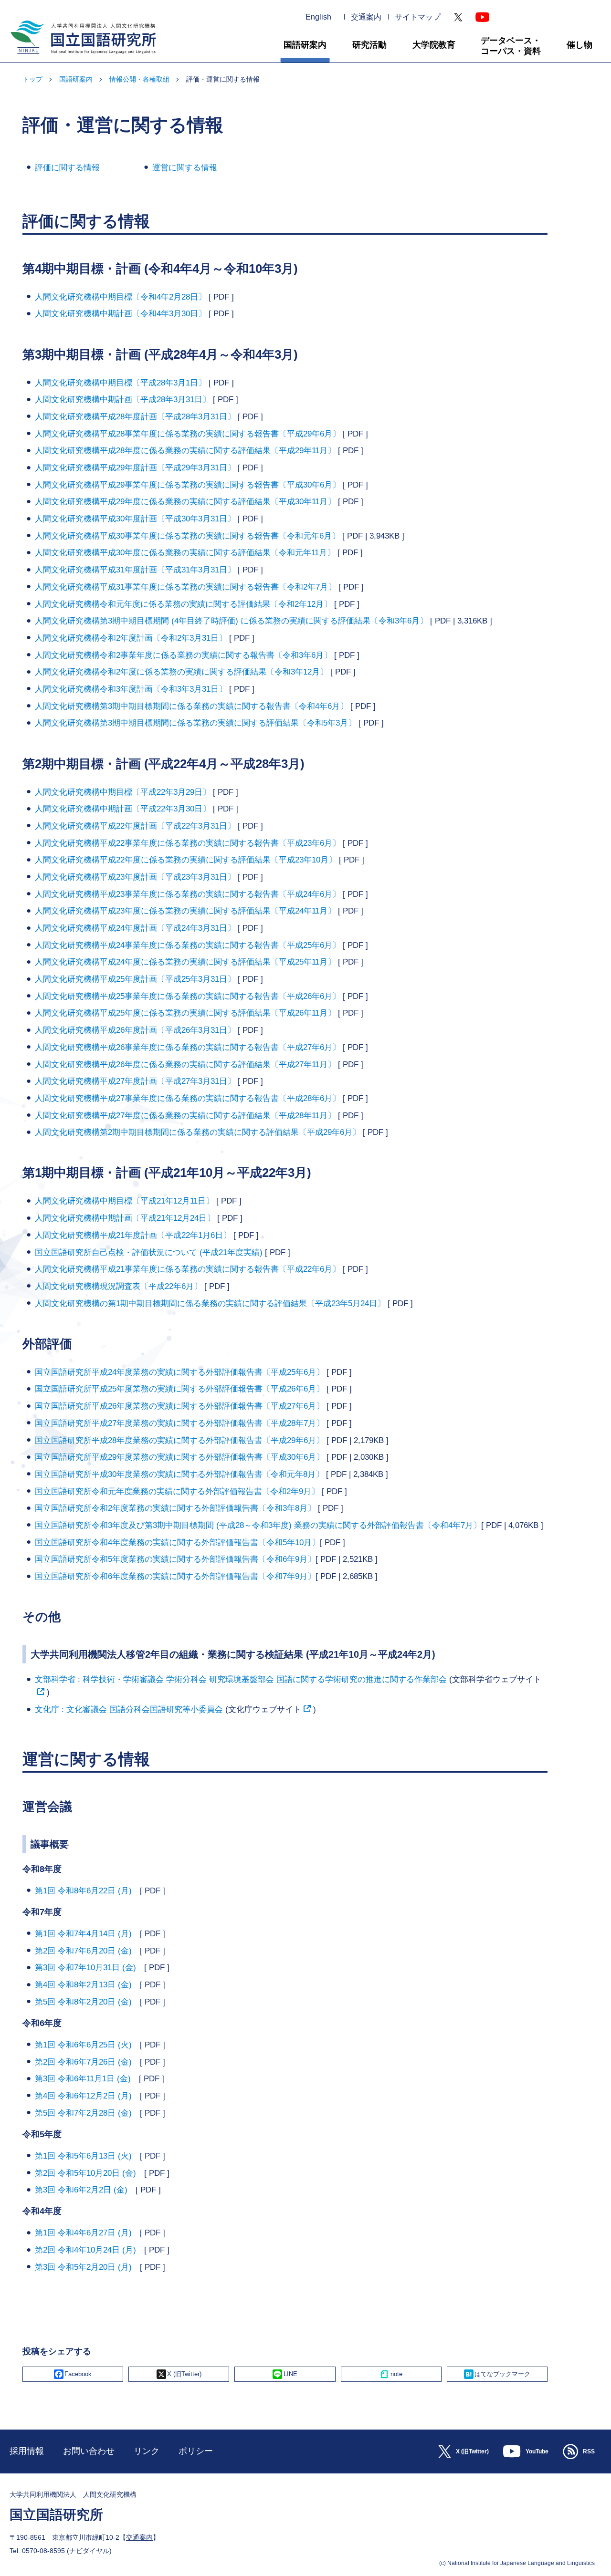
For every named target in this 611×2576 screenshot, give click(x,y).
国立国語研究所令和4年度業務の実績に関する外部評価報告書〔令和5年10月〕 (177, 1542)
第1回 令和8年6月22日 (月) (87, 1891)
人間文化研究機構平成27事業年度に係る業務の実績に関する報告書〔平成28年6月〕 (188, 1098)
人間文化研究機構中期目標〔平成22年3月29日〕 (123, 792)
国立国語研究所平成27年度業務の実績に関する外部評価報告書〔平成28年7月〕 (179, 1423)
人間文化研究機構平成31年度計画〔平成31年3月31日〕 (135, 570)
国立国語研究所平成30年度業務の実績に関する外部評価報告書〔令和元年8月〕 (179, 1474)
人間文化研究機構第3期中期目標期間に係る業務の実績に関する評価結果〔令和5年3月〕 (195, 723)
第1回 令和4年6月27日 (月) (87, 2233)
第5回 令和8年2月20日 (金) (87, 2002)
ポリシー (196, 2451)
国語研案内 (305, 45)
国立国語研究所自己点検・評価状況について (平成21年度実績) (150, 1252)
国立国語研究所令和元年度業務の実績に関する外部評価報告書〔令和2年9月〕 (177, 1491)
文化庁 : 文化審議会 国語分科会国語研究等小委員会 (129, 1709)
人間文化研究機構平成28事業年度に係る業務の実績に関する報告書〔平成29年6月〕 (188, 434)
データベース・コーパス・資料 (511, 46)
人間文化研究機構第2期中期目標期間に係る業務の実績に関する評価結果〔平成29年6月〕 (198, 1132)
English (318, 17)
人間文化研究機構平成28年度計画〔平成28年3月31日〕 (135, 417)
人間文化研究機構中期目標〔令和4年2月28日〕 (121, 297)
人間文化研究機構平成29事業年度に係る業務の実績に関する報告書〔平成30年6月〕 (188, 485)
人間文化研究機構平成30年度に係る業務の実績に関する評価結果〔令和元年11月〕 (185, 553)
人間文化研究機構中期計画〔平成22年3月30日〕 (123, 809)
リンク (147, 2451)
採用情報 (27, 2451)
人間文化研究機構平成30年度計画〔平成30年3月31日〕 (135, 519)
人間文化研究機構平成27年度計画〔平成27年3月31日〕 (135, 1081)
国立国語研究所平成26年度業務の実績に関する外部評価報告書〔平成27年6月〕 (179, 1406)
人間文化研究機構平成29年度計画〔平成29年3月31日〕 (135, 468)
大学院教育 (434, 45)
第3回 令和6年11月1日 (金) (87, 2079)
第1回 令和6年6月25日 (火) (87, 2045)
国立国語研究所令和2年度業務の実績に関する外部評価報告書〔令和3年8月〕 (175, 1508)
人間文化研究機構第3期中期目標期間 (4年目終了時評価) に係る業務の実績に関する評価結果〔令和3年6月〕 (231, 621)
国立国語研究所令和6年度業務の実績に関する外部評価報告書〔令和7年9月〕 (175, 1576)
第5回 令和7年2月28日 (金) (87, 2113)
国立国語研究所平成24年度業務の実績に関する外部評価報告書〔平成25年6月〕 (179, 1372)
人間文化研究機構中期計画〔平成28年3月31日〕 (123, 400)
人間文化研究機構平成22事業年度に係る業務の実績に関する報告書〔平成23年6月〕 (188, 843)
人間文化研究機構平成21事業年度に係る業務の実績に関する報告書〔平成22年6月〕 (188, 1269)
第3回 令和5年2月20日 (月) (87, 2267)
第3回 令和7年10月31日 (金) (90, 1968)
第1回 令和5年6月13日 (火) (87, 2156)
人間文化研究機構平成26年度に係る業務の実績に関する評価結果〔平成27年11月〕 (185, 1065)
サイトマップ (418, 17)
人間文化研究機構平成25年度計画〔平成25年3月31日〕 (135, 979)
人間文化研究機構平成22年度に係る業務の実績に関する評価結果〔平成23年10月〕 (186, 860)
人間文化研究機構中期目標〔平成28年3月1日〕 (121, 383)
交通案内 (366, 17)
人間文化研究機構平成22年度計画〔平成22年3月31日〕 (135, 826)
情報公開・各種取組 (139, 79)
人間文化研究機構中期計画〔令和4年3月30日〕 (121, 314)
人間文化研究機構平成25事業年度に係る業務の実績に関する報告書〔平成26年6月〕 (188, 996)
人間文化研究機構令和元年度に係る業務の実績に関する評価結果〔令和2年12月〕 (183, 604)
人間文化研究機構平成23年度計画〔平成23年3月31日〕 (135, 877)
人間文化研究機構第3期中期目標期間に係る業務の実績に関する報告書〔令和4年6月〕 (191, 706)
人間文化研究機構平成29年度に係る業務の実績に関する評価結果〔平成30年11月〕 (185, 502)
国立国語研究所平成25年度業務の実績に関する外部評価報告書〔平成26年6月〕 (179, 1389)
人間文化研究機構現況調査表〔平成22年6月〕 (118, 1286)
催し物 (579, 45)
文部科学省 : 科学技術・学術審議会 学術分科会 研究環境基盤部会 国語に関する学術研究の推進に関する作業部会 (241, 1679)
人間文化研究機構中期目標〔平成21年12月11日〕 (124, 1201)
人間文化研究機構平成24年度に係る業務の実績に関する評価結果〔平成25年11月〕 (185, 962)
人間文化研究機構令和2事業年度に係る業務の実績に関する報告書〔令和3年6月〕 (183, 655)
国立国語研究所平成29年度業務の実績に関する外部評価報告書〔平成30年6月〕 (179, 1457)
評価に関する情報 (67, 168)
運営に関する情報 (185, 168)
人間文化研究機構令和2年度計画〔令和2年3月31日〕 (131, 638)
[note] (391, 2374)
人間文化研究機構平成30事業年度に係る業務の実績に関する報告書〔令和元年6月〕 (187, 536)
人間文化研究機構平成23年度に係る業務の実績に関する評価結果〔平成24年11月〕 (185, 911)
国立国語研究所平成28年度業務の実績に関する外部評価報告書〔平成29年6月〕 (179, 1440)
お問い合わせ (89, 2451)
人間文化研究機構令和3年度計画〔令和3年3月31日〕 (131, 689)
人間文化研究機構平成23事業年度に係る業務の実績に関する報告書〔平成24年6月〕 (188, 894)
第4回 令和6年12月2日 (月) (87, 2096)
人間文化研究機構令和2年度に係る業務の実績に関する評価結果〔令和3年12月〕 (181, 672)
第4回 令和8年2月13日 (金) (87, 1985)
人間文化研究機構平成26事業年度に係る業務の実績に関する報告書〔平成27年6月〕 (188, 1047)
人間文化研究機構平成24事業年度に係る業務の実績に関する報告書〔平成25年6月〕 (188, 945)
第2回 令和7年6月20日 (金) (87, 1951)
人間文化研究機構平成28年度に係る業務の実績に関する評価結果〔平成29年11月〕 (185, 451)
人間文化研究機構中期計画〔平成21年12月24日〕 (125, 1218)
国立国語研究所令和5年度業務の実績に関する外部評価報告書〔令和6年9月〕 (175, 1559)
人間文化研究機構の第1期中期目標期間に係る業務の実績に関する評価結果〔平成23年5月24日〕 (210, 1304)
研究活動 (369, 45)
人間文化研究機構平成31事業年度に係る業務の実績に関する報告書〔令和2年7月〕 (185, 587)
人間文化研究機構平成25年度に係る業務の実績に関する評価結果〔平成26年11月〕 (185, 1013)
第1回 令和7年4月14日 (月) (87, 1934)
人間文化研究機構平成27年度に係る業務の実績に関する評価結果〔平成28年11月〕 (185, 1116)
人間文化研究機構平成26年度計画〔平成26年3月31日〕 (135, 1030)
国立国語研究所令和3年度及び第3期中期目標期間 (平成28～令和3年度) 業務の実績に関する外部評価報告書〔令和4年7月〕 (258, 1525)
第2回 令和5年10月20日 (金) (90, 2173)
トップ (32, 79)
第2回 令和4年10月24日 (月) (90, 2250)
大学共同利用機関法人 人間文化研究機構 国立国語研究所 (80, 58)
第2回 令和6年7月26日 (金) (87, 2062)
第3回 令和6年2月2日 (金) (85, 2190)
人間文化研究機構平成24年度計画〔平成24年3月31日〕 (135, 928)
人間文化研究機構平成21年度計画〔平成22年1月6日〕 (133, 1235)
